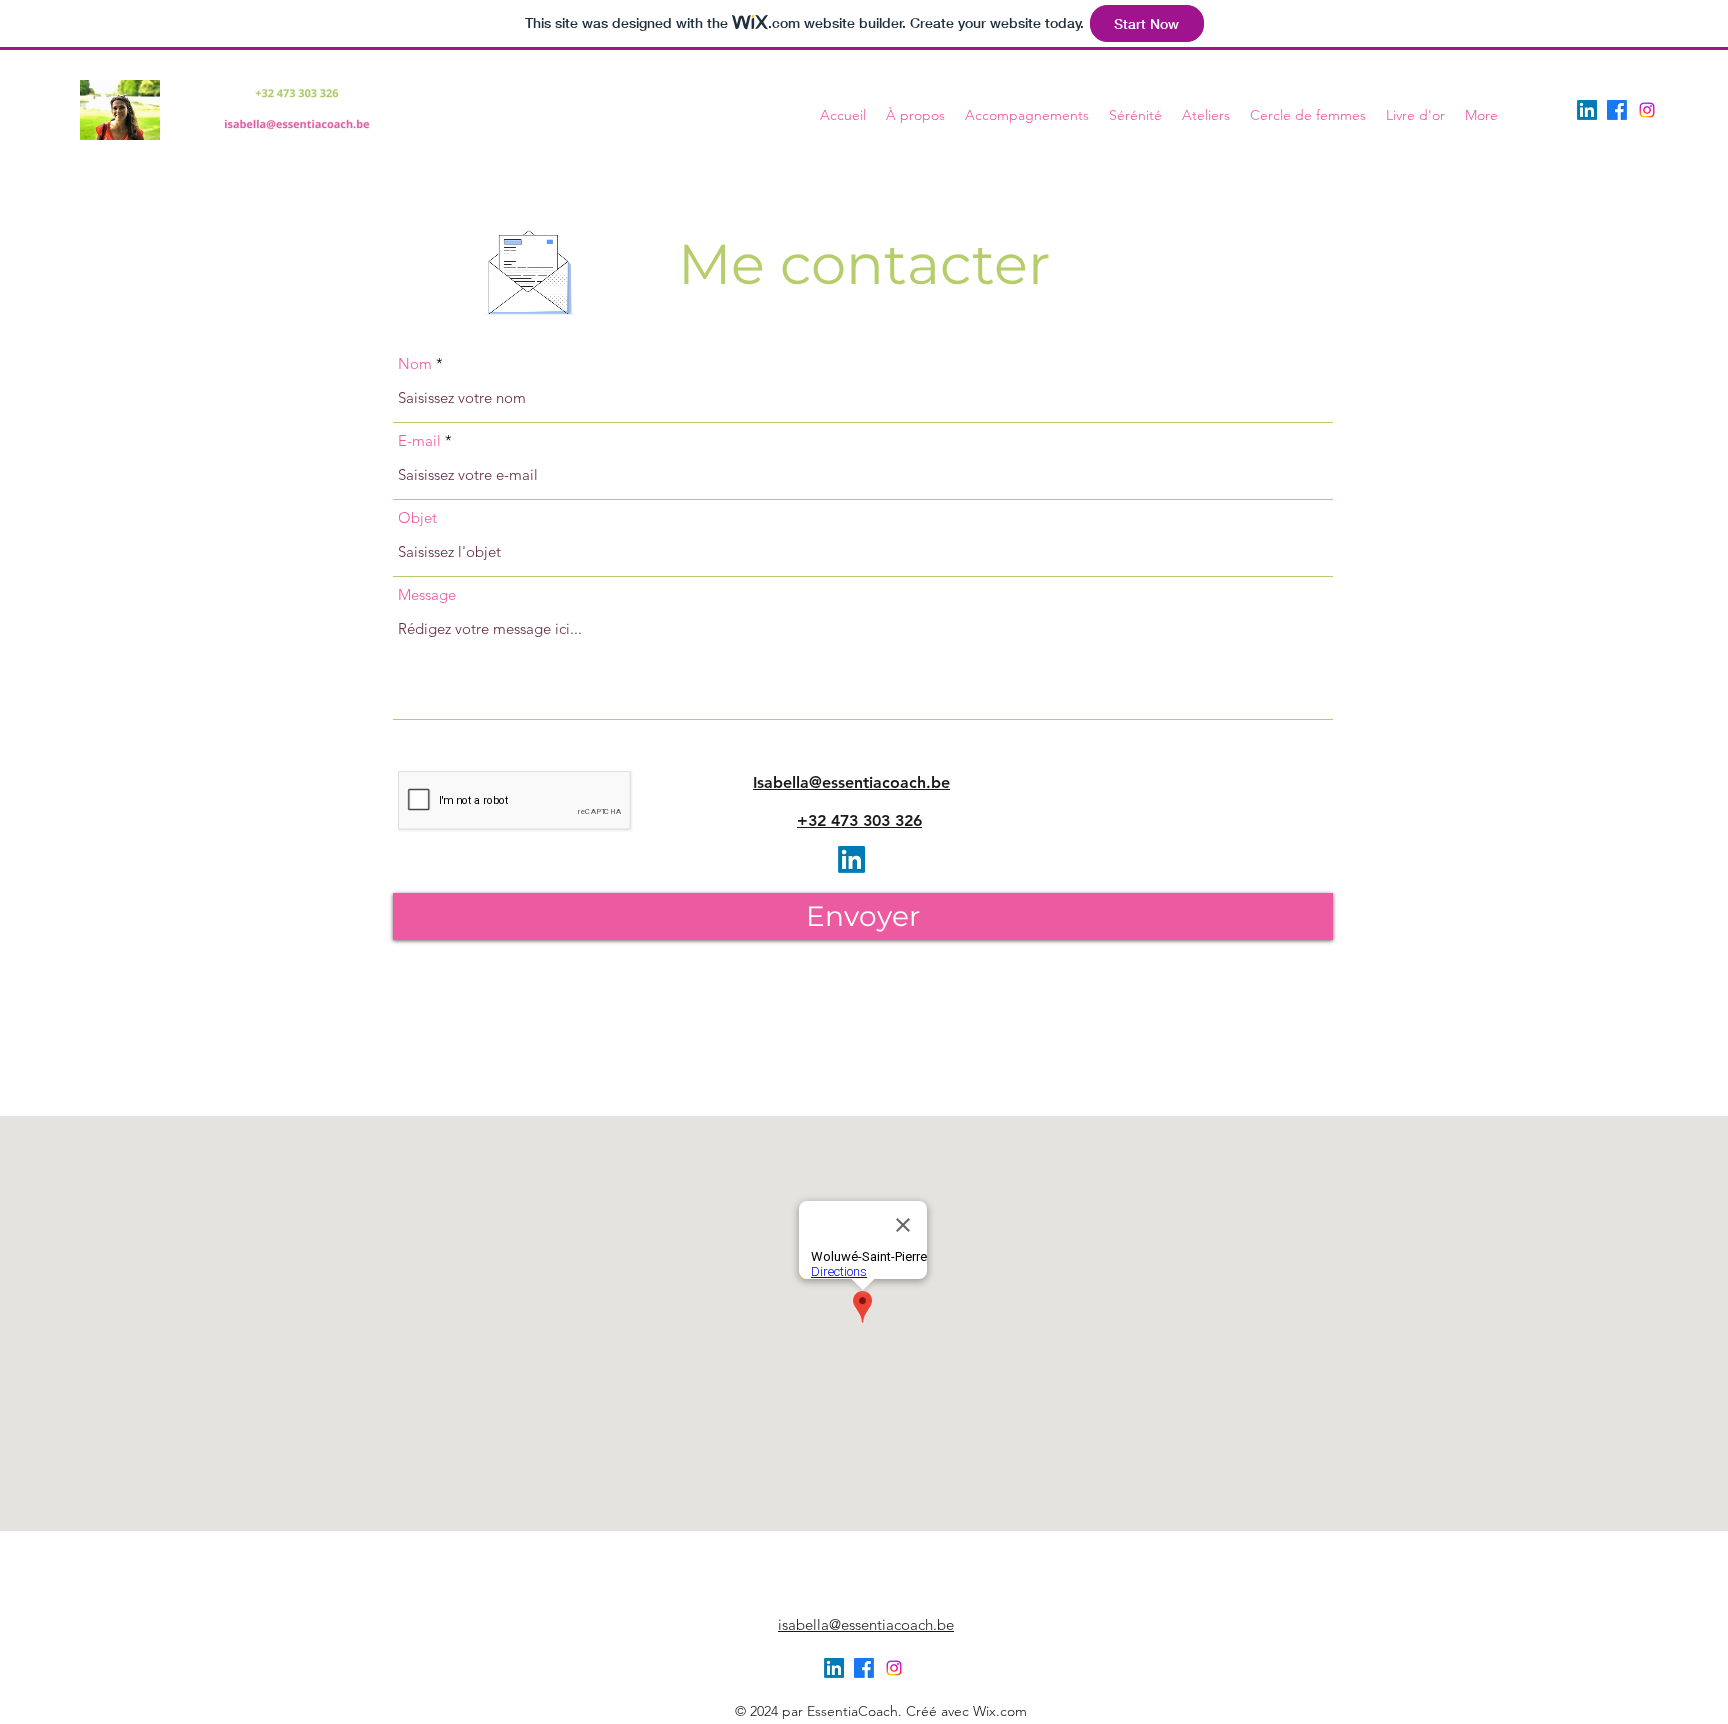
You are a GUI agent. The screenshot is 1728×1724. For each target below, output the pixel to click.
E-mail (419, 440)
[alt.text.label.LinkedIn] (1587, 110)
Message (427, 594)
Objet (417, 517)
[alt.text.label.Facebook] (1617, 110)
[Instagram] (1647, 110)
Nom (415, 363)
